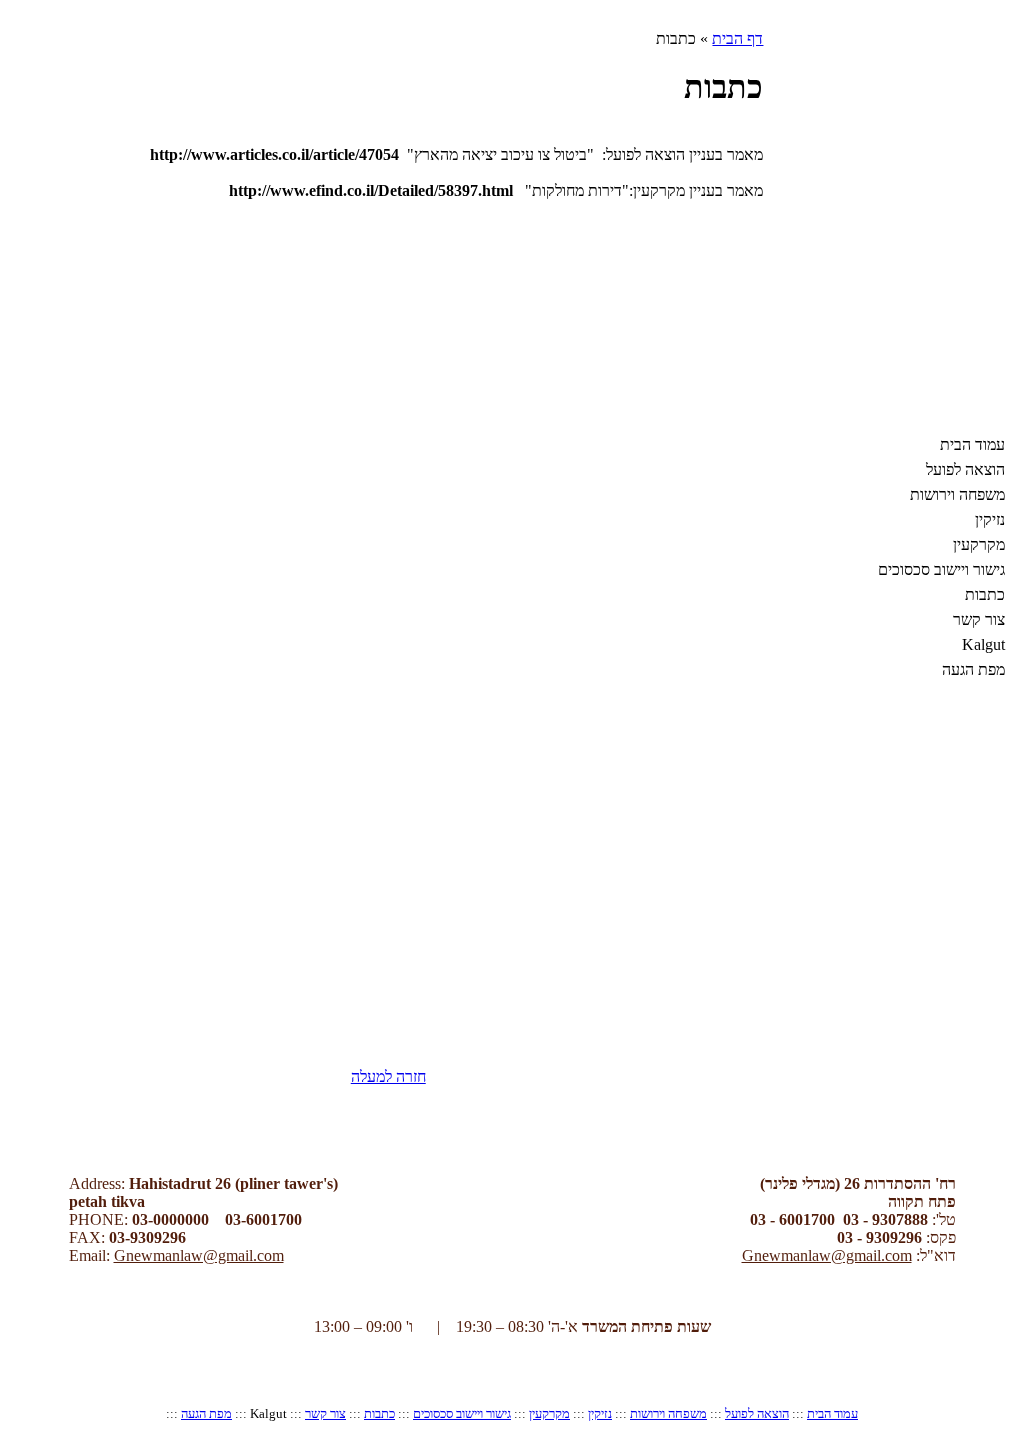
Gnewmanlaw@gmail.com (199, 1255)
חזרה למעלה (388, 1076)
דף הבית (737, 38)
